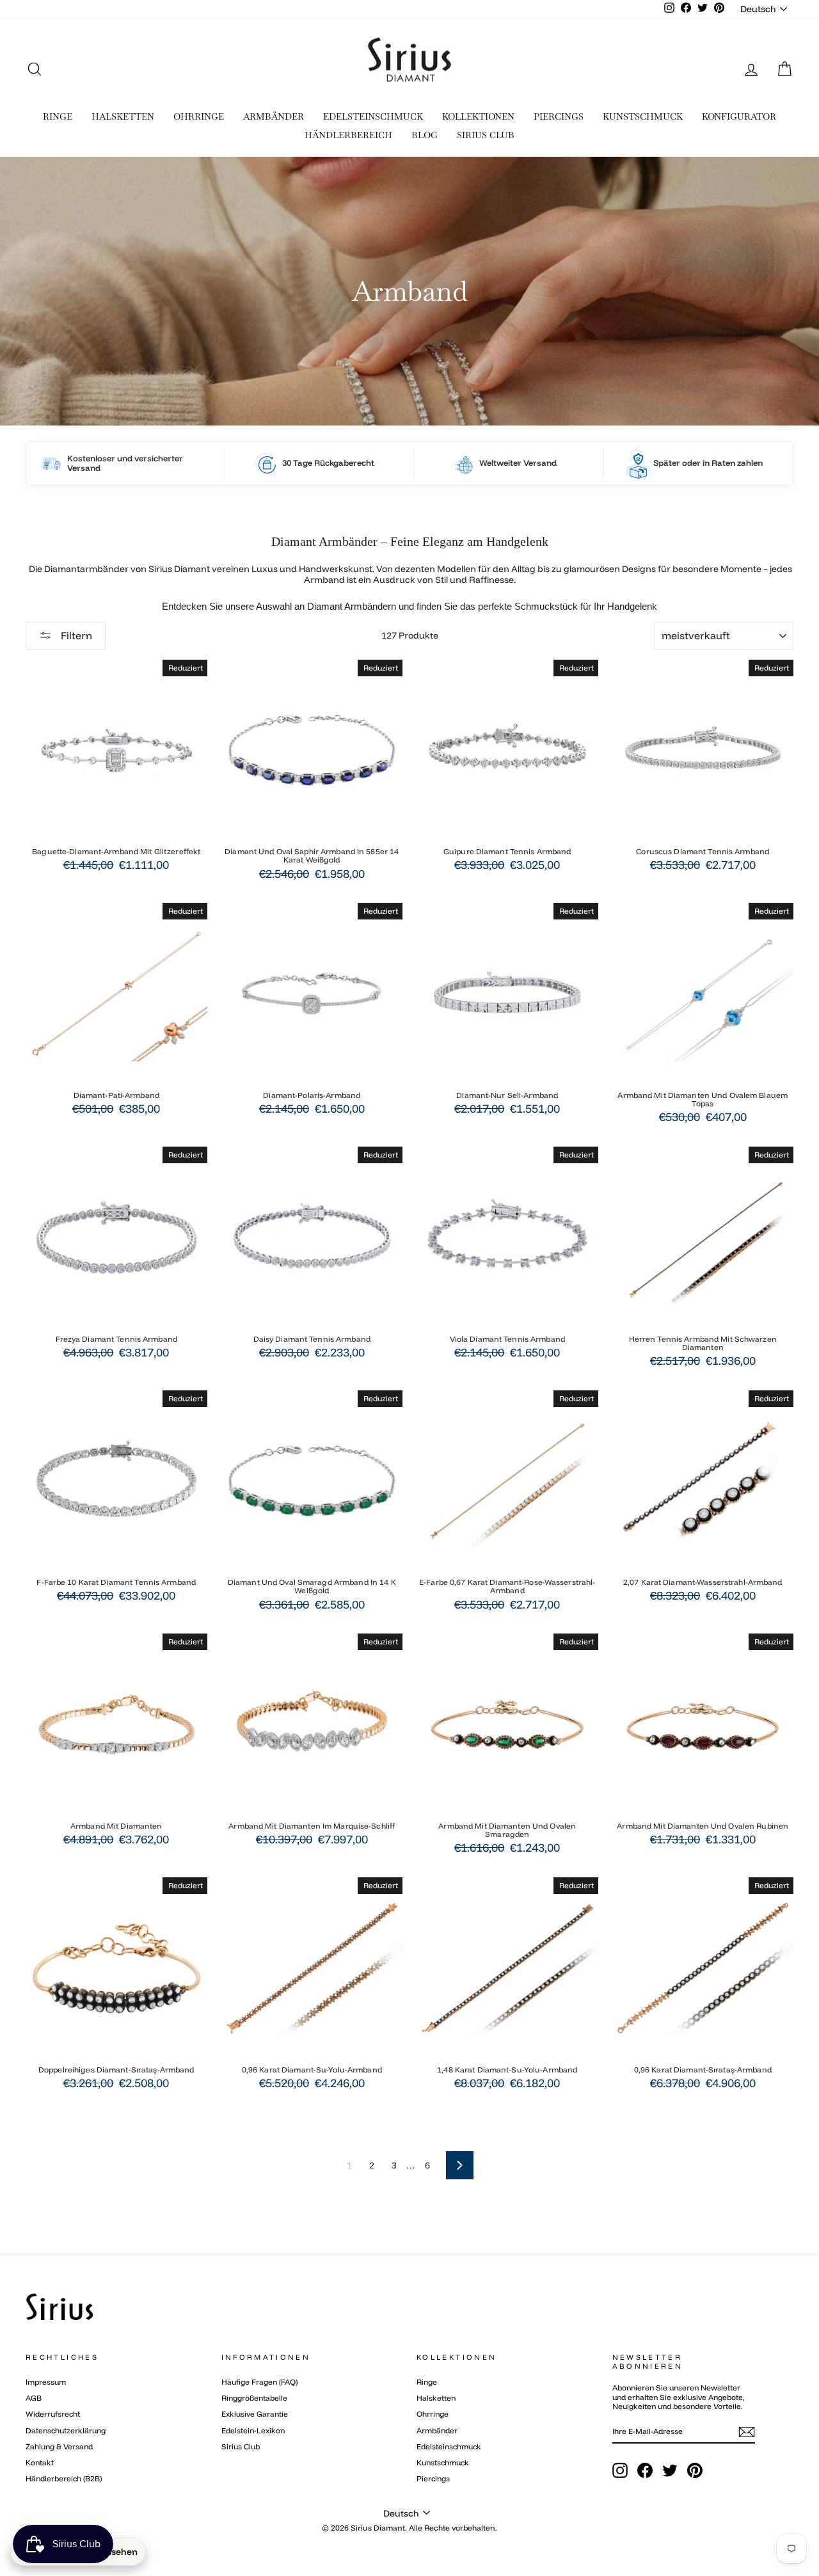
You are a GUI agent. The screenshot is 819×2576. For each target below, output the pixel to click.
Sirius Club (241, 2446)
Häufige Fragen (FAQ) (259, 2382)
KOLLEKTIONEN (478, 116)
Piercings (433, 2478)
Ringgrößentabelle (254, 2398)
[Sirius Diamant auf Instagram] (620, 2470)
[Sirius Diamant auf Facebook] (645, 2470)
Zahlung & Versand (59, 2446)
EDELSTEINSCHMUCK (373, 116)
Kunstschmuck (443, 2462)
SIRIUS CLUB (486, 135)
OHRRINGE (199, 116)
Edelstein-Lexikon (253, 2430)
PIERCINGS (559, 116)
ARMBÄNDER (274, 116)
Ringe (427, 2382)
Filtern (75, 635)
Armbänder (437, 2430)
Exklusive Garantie (255, 2414)
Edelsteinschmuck (449, 2446)
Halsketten (436, 2398)
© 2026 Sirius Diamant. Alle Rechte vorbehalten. (409, 2528)
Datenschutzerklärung (66, 2430)
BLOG (425, 135)
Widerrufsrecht (53, 2414)
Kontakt (40, 2462)
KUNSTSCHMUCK (643, 116)
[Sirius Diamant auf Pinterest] (695, 2470)
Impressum (46, 2382)
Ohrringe (433, 2414)
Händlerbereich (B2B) (64, 2478)
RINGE (58, 116)
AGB (34, 2398)
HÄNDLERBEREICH (348, 135)
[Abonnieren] (747, 2432)
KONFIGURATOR (739, 116)
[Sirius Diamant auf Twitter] (670, 2470)
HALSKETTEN (123, 116)
